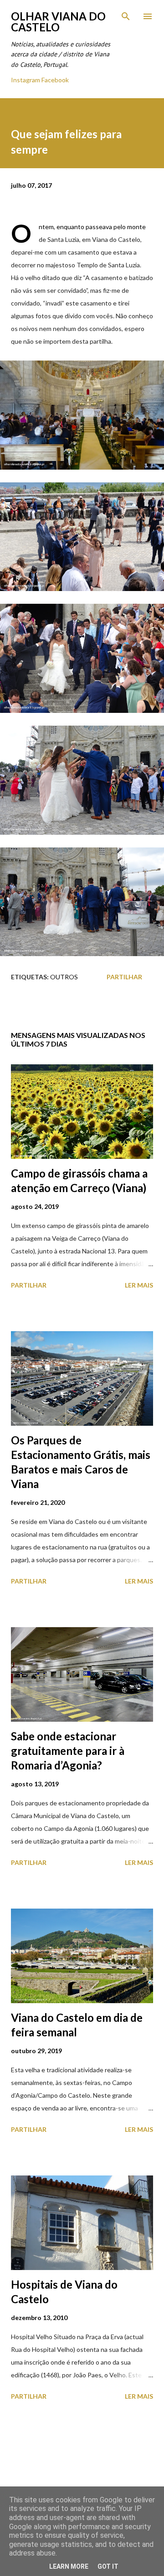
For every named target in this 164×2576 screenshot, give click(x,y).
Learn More (69, 2566)
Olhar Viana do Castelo (58, 22)
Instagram (26, 80)
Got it (108, 2566)
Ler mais (139, 1285)
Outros (64, 977)
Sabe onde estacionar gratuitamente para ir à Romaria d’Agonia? (68, 1751)
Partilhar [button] (124, 977)
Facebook (55, 80)
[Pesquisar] (126, 16)
